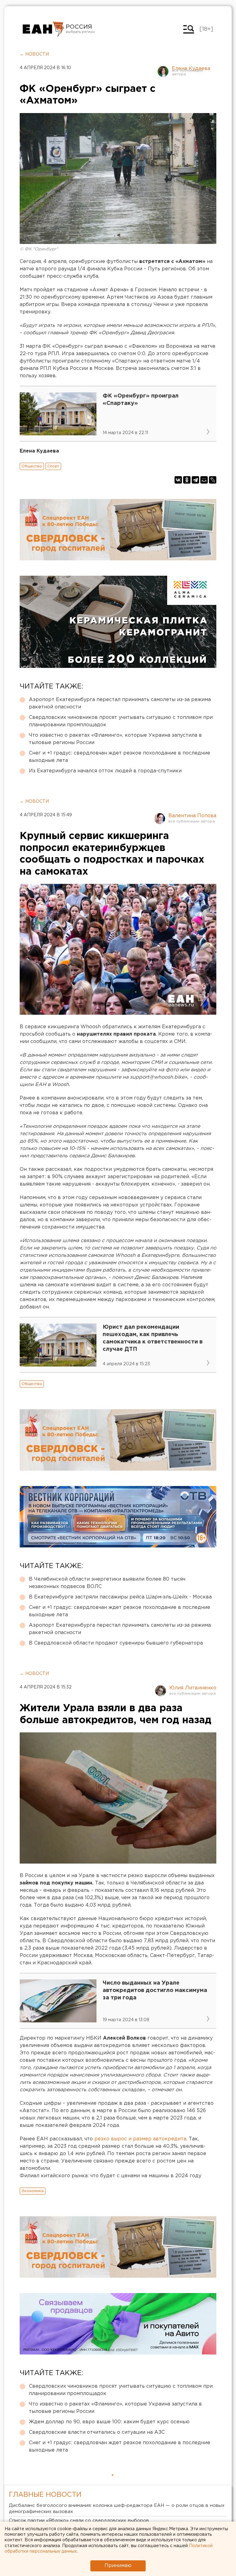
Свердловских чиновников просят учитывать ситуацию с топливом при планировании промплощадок (121, 721)
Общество (32, 466)
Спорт (53, 466)
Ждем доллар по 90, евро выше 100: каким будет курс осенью (109, 2422)
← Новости (34, 54)
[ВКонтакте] (178, 480)
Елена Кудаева (191, 69)
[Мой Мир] (204, 480)
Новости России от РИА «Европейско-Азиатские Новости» (43, 29)
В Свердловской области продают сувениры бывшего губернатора (116, 1643)
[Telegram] (195, 480)
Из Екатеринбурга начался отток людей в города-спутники (105, 771)
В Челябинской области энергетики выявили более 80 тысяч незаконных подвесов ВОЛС (107, 1583)
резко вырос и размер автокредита (140, 2139)
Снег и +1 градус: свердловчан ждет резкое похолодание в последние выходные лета (120, 757)
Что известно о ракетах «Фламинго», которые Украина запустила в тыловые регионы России (115, 739)
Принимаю (118, 2566)
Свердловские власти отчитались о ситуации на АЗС (97, 2432)
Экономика (33, 2191)
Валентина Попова (192, 816)
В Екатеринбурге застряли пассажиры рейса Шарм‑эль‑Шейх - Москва (120, 1597)
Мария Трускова (193, 2495)
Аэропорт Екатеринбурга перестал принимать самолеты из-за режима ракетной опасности (120, 703)
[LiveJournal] (213, 480)
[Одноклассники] (187, 480)
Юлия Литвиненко (193, 1688)
